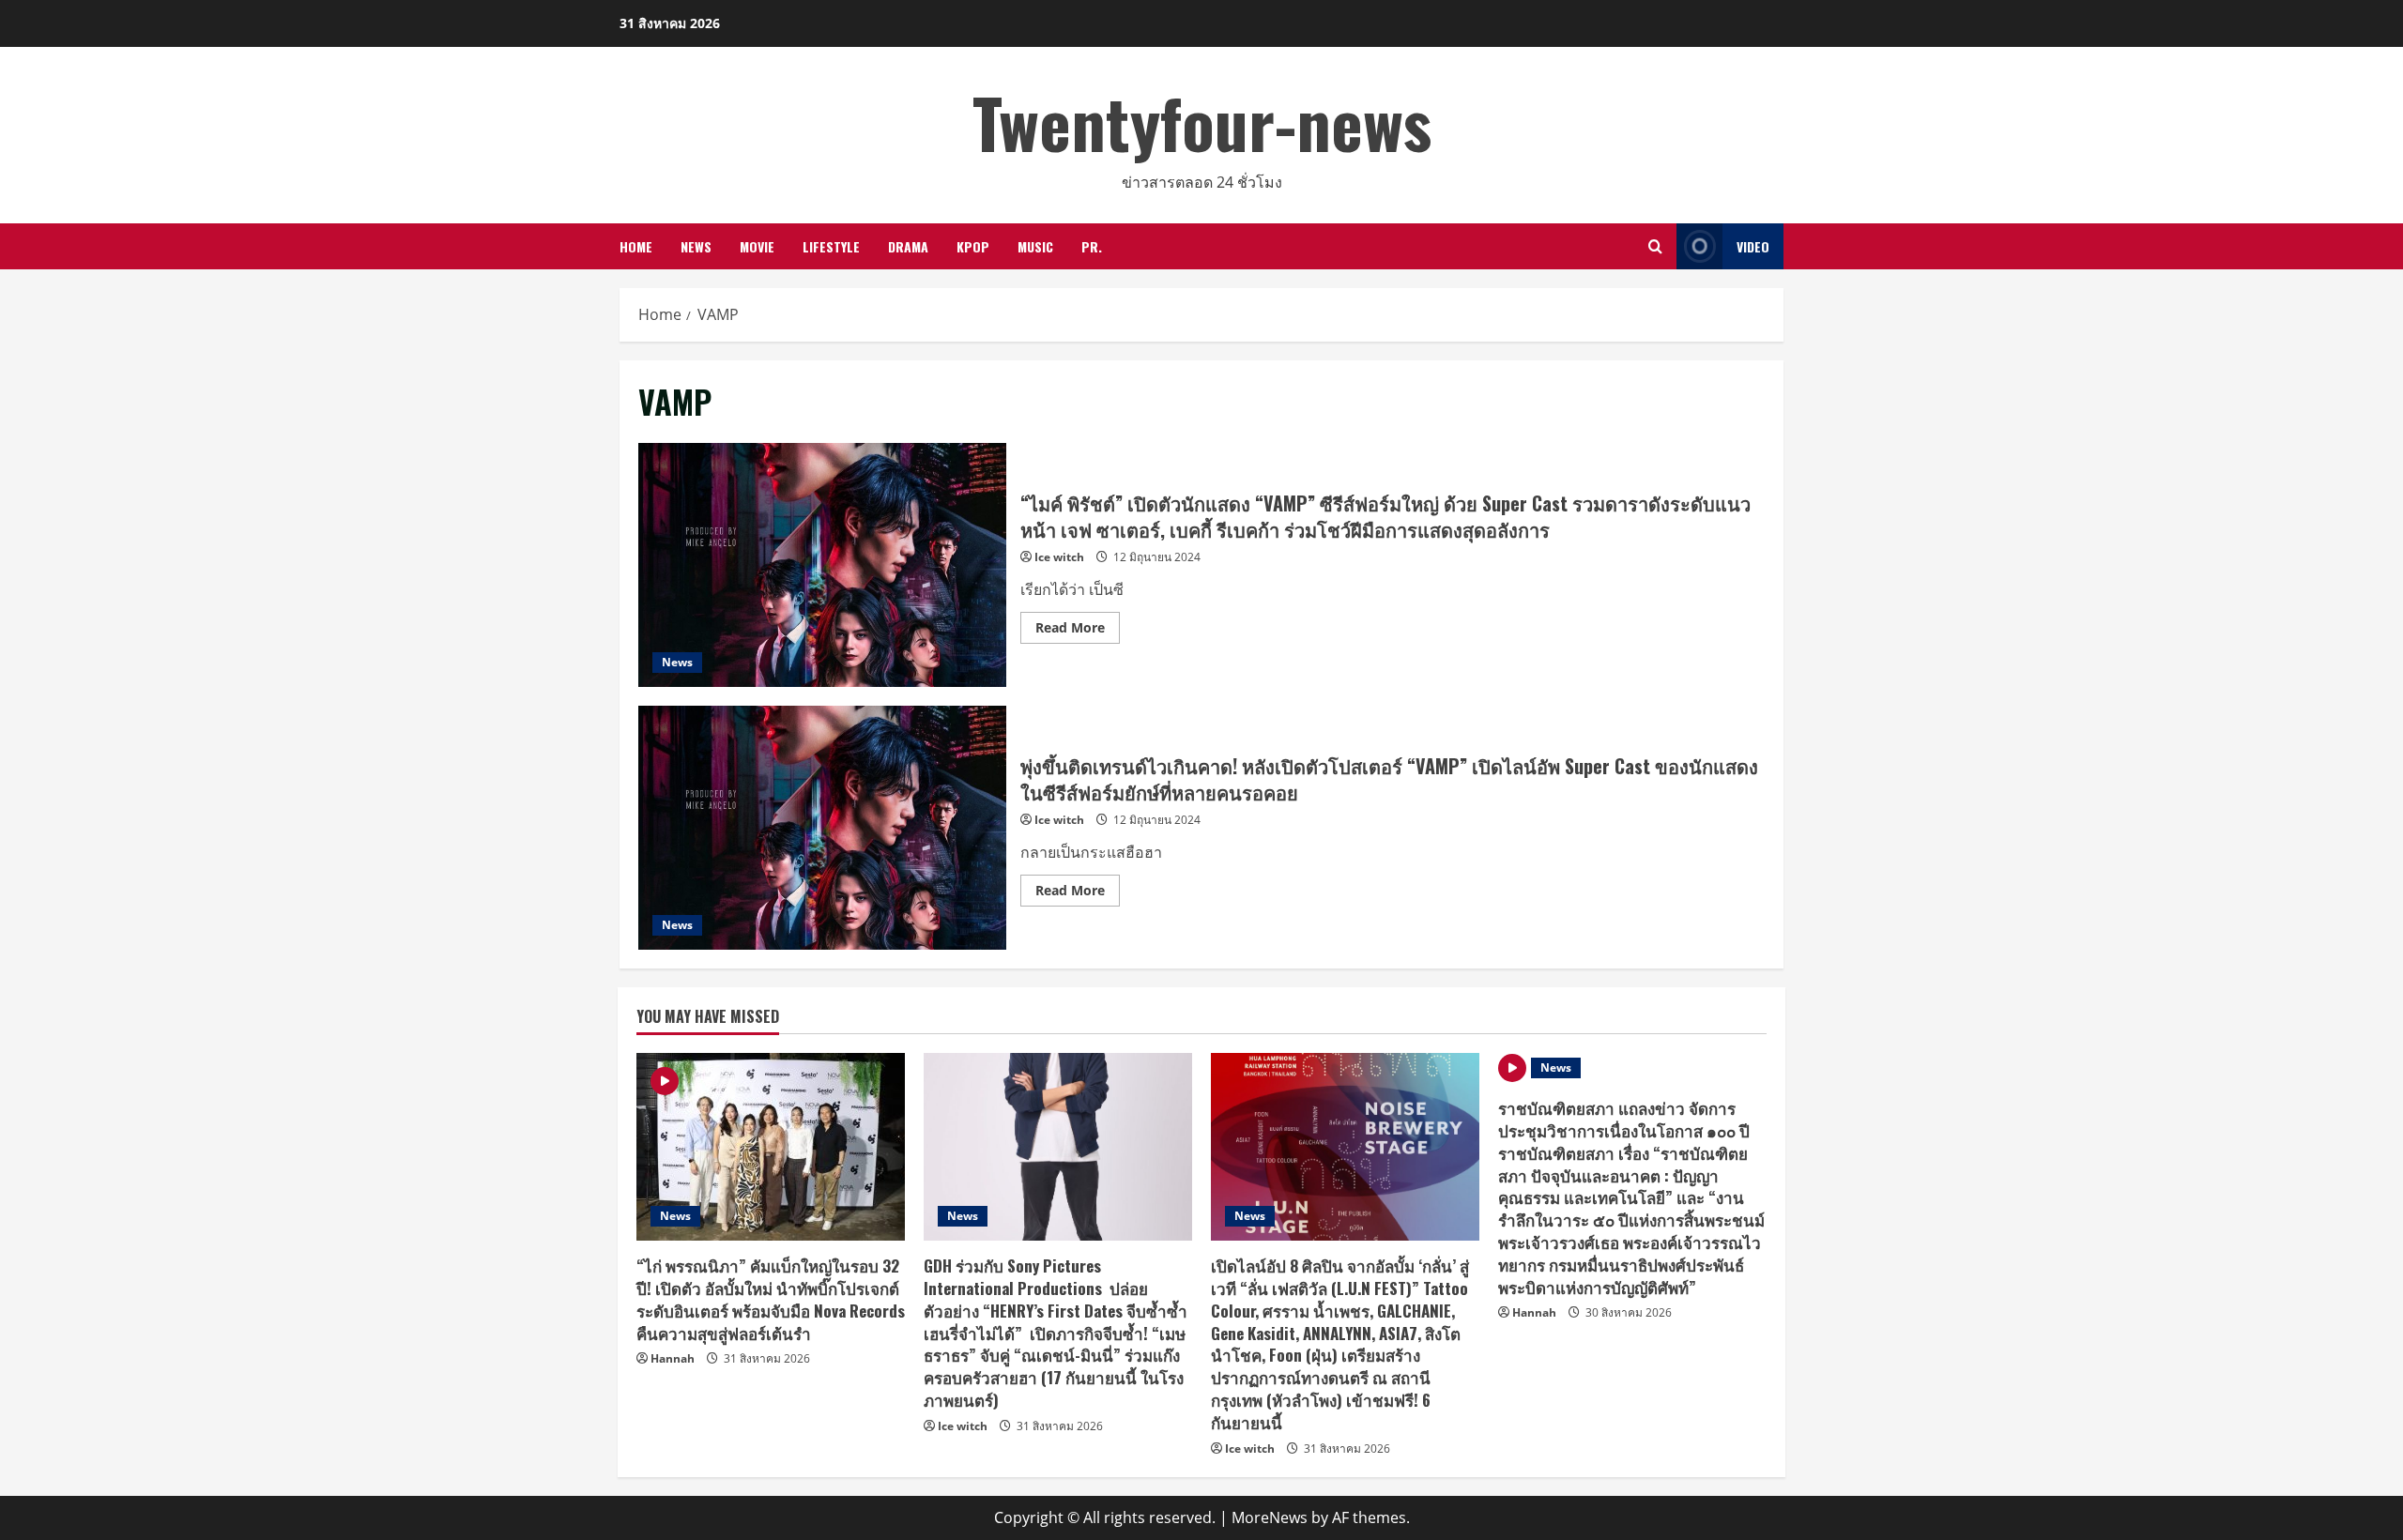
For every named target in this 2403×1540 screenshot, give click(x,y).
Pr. (1092, 246)
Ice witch (1059, 557)
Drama (908, 246)
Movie (757, 246)
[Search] (1655, 246)
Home (636, 246)
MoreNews (1270, 1517)
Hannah (673, 1358)
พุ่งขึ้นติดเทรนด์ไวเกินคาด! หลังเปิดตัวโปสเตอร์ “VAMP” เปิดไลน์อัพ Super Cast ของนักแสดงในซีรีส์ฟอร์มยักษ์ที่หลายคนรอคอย (822, 828)
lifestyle (831, 246)
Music (1035, 246)
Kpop (973, 246)
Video (1753, 246)
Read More (1078, 631)
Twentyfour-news (1202, 122)
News (696, 246)
